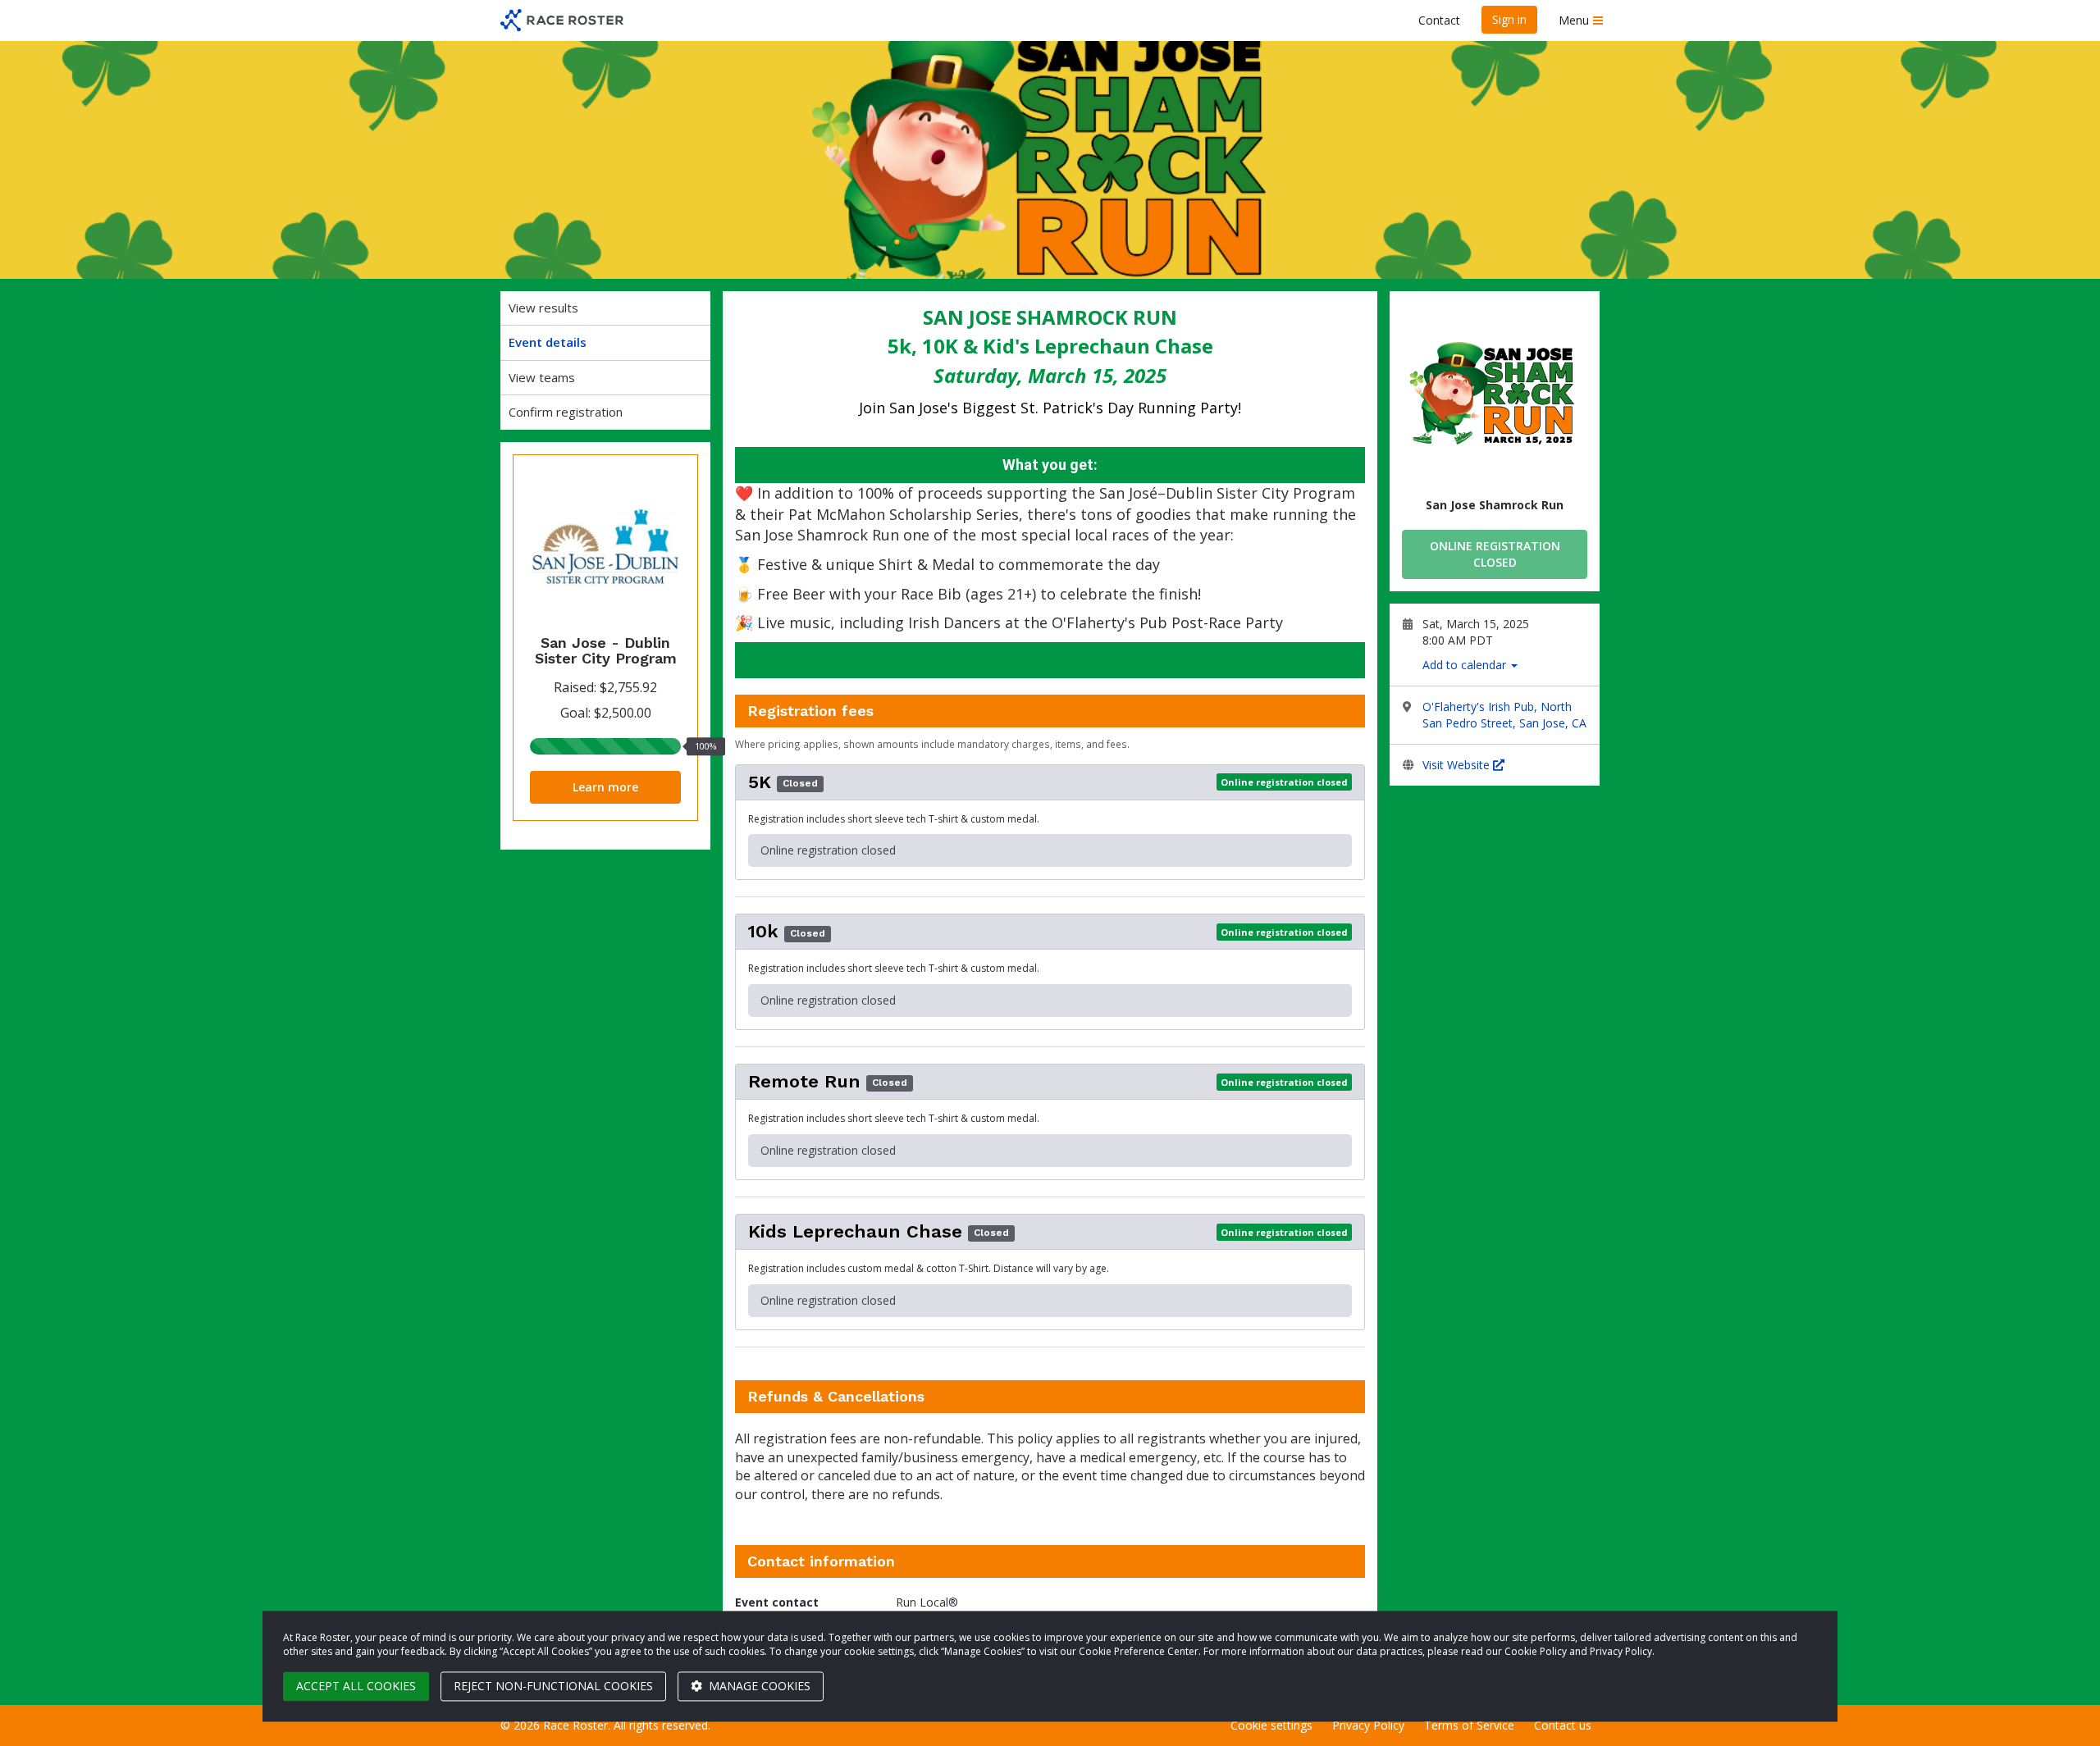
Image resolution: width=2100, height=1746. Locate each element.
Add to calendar (1466, 665)
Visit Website (1458, 765)
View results (543, 308)
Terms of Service (1469, 1725)
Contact (1439, 20)
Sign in (1509, 19)
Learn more (605, 787)
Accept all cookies (356, 1686)
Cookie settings (1271, 1725)
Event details (548, 342)
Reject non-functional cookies (553, 1686)
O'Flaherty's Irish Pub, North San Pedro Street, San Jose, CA (1504, 715)
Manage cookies (758, 1686)
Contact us (1563, 1725)
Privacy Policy (1368, 1725)
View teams (542, 377)
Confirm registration (566, 412)
